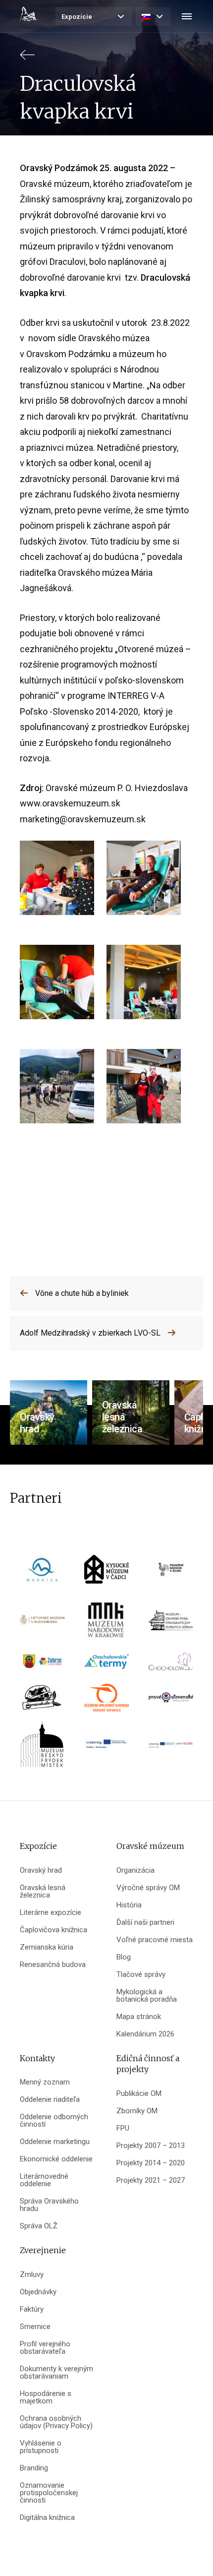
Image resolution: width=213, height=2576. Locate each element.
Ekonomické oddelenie (56, 2159)
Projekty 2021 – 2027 (151, 2180)
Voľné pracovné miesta (155, 1940)
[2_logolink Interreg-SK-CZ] (171, 1748)
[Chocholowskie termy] (106, 1665)
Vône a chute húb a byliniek (82, 1293)
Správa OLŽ (39, 2226)
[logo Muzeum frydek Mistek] (42, 1748)
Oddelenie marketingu (55, 2142)
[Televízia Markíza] (42, 1572)
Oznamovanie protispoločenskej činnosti (49, 2493)
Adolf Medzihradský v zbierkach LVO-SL (90, 1333)
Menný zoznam (45, 2082)
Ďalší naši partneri (145, 1923)
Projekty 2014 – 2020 (151, 2163)
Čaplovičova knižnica (53, 1930)
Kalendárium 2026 (145, 2034)
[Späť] (27, 59)
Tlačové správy (141, 1975)
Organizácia (135, 1871)
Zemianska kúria (47, 1947)
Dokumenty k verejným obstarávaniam (56, 2373)
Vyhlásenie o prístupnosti (41, 2447)
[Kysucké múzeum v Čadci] (106, 1572)
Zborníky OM (137, 2111)
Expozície (77, 17)
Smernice (35, 2327)
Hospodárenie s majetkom (46, 2397)
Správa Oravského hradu (49, 2205)
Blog (124, 1957)
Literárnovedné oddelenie (44, 2180)
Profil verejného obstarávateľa (45, 2348)
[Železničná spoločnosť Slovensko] (106, 1701)
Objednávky (38, 2292)
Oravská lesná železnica (43, 1892)
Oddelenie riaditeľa (50, 2100)
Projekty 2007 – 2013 (151, 2146)
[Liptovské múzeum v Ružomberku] (42, 1624)
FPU (123, 2128)
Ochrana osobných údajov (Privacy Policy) (56, 2422)
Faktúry (32, 2309)
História (129, 1905)
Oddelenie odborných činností (54, 2121)
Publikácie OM (139, 2094)
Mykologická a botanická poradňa (147, 1996)
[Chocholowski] (171, 1665)
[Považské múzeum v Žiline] (171, 1572)
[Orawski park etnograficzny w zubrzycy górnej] (171, 1624)
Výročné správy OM (148, 1888)
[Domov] (28, 14)
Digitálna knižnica (47, 2518)
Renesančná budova (53, 1965)
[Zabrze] (42, 1665)
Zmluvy (32, 2275)
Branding (34, 2468)
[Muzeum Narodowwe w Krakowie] (106, 1624)
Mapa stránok (139, 2017)
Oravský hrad (41, 1871)
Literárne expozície (51, 1913)
